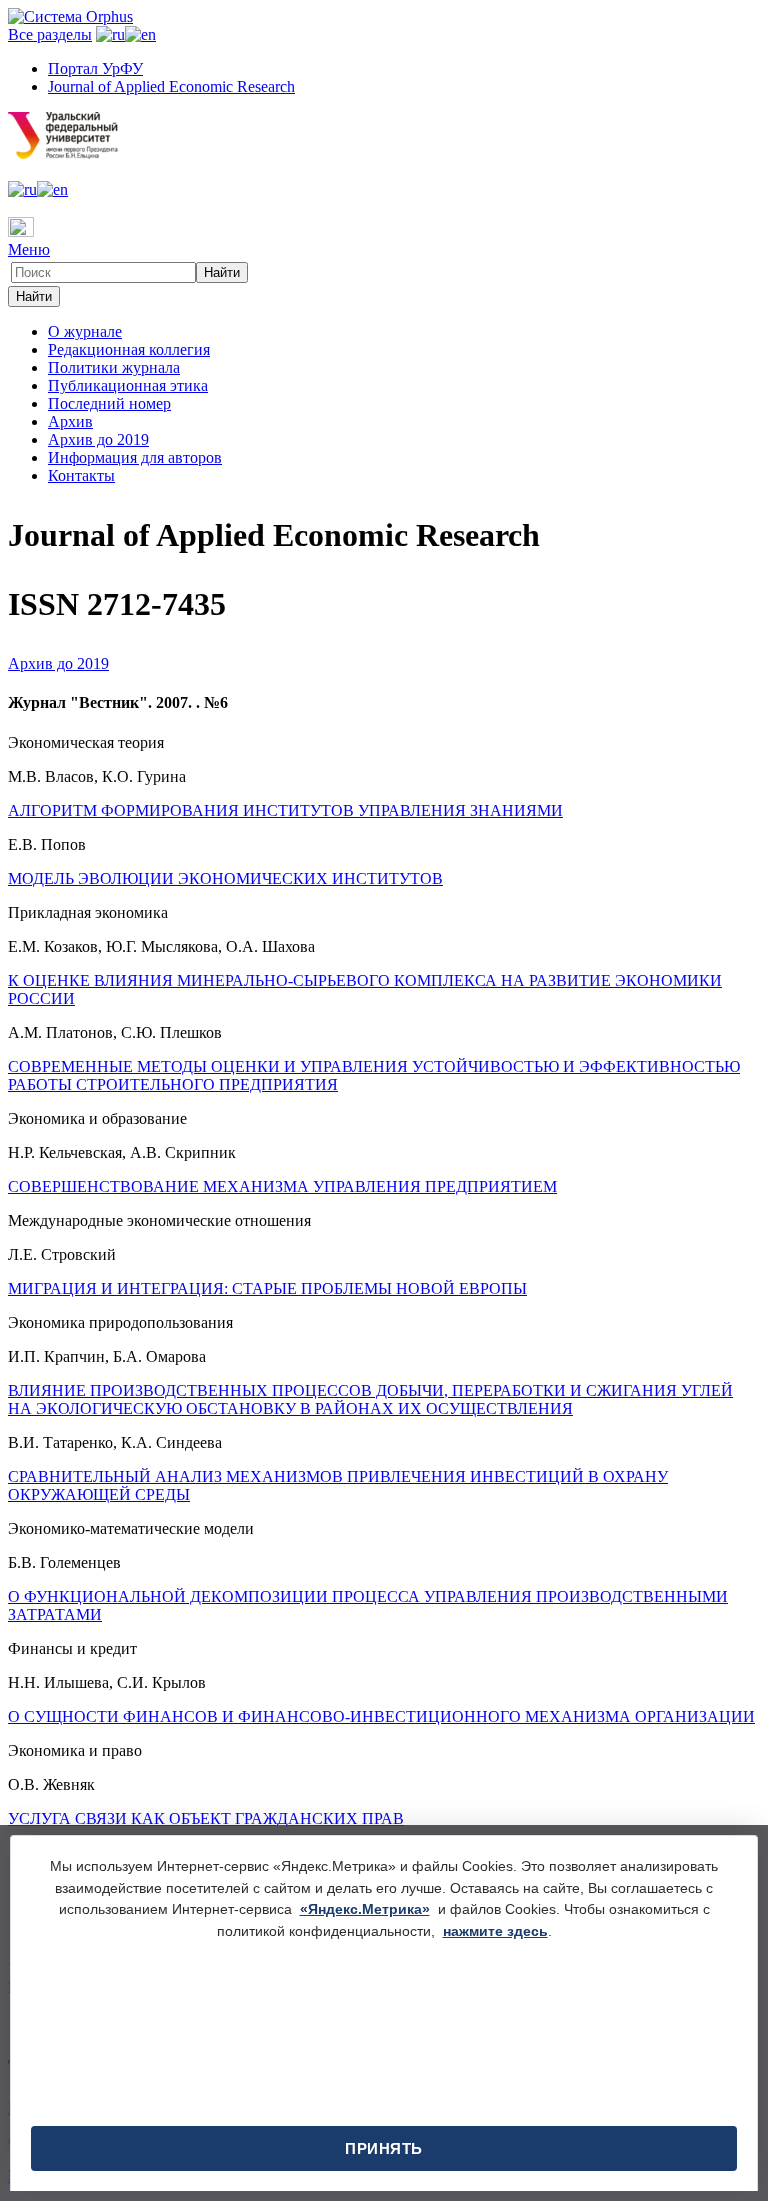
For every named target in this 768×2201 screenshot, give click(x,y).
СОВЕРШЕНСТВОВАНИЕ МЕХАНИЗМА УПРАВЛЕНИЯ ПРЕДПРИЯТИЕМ (282, 1186)
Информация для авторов (135, 457)
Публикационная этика (128, 385)
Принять (384, 2148)
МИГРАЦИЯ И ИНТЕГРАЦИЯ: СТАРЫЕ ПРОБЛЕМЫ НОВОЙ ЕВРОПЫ (267, 1288)
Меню (29, 249)
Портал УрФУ (95, 68)
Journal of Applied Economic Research (171, 86)
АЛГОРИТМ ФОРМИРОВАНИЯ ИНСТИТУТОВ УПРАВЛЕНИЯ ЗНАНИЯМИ (285, 810)
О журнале (85, 331)
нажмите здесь (495, 1931)
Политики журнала (114, 367)
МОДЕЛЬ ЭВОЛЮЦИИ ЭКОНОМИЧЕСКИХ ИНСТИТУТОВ (225, 878)
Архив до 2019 (98, 439)
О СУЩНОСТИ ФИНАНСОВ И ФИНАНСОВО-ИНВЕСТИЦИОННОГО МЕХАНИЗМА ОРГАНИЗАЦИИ (381, 1716)
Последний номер (109, 403)
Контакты (81, 475)
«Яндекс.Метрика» (365, 1909)
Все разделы (50, 34)
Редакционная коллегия (129, 349)
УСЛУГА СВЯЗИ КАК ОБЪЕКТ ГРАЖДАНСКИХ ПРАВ (206, 1818)
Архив (70, 421)
